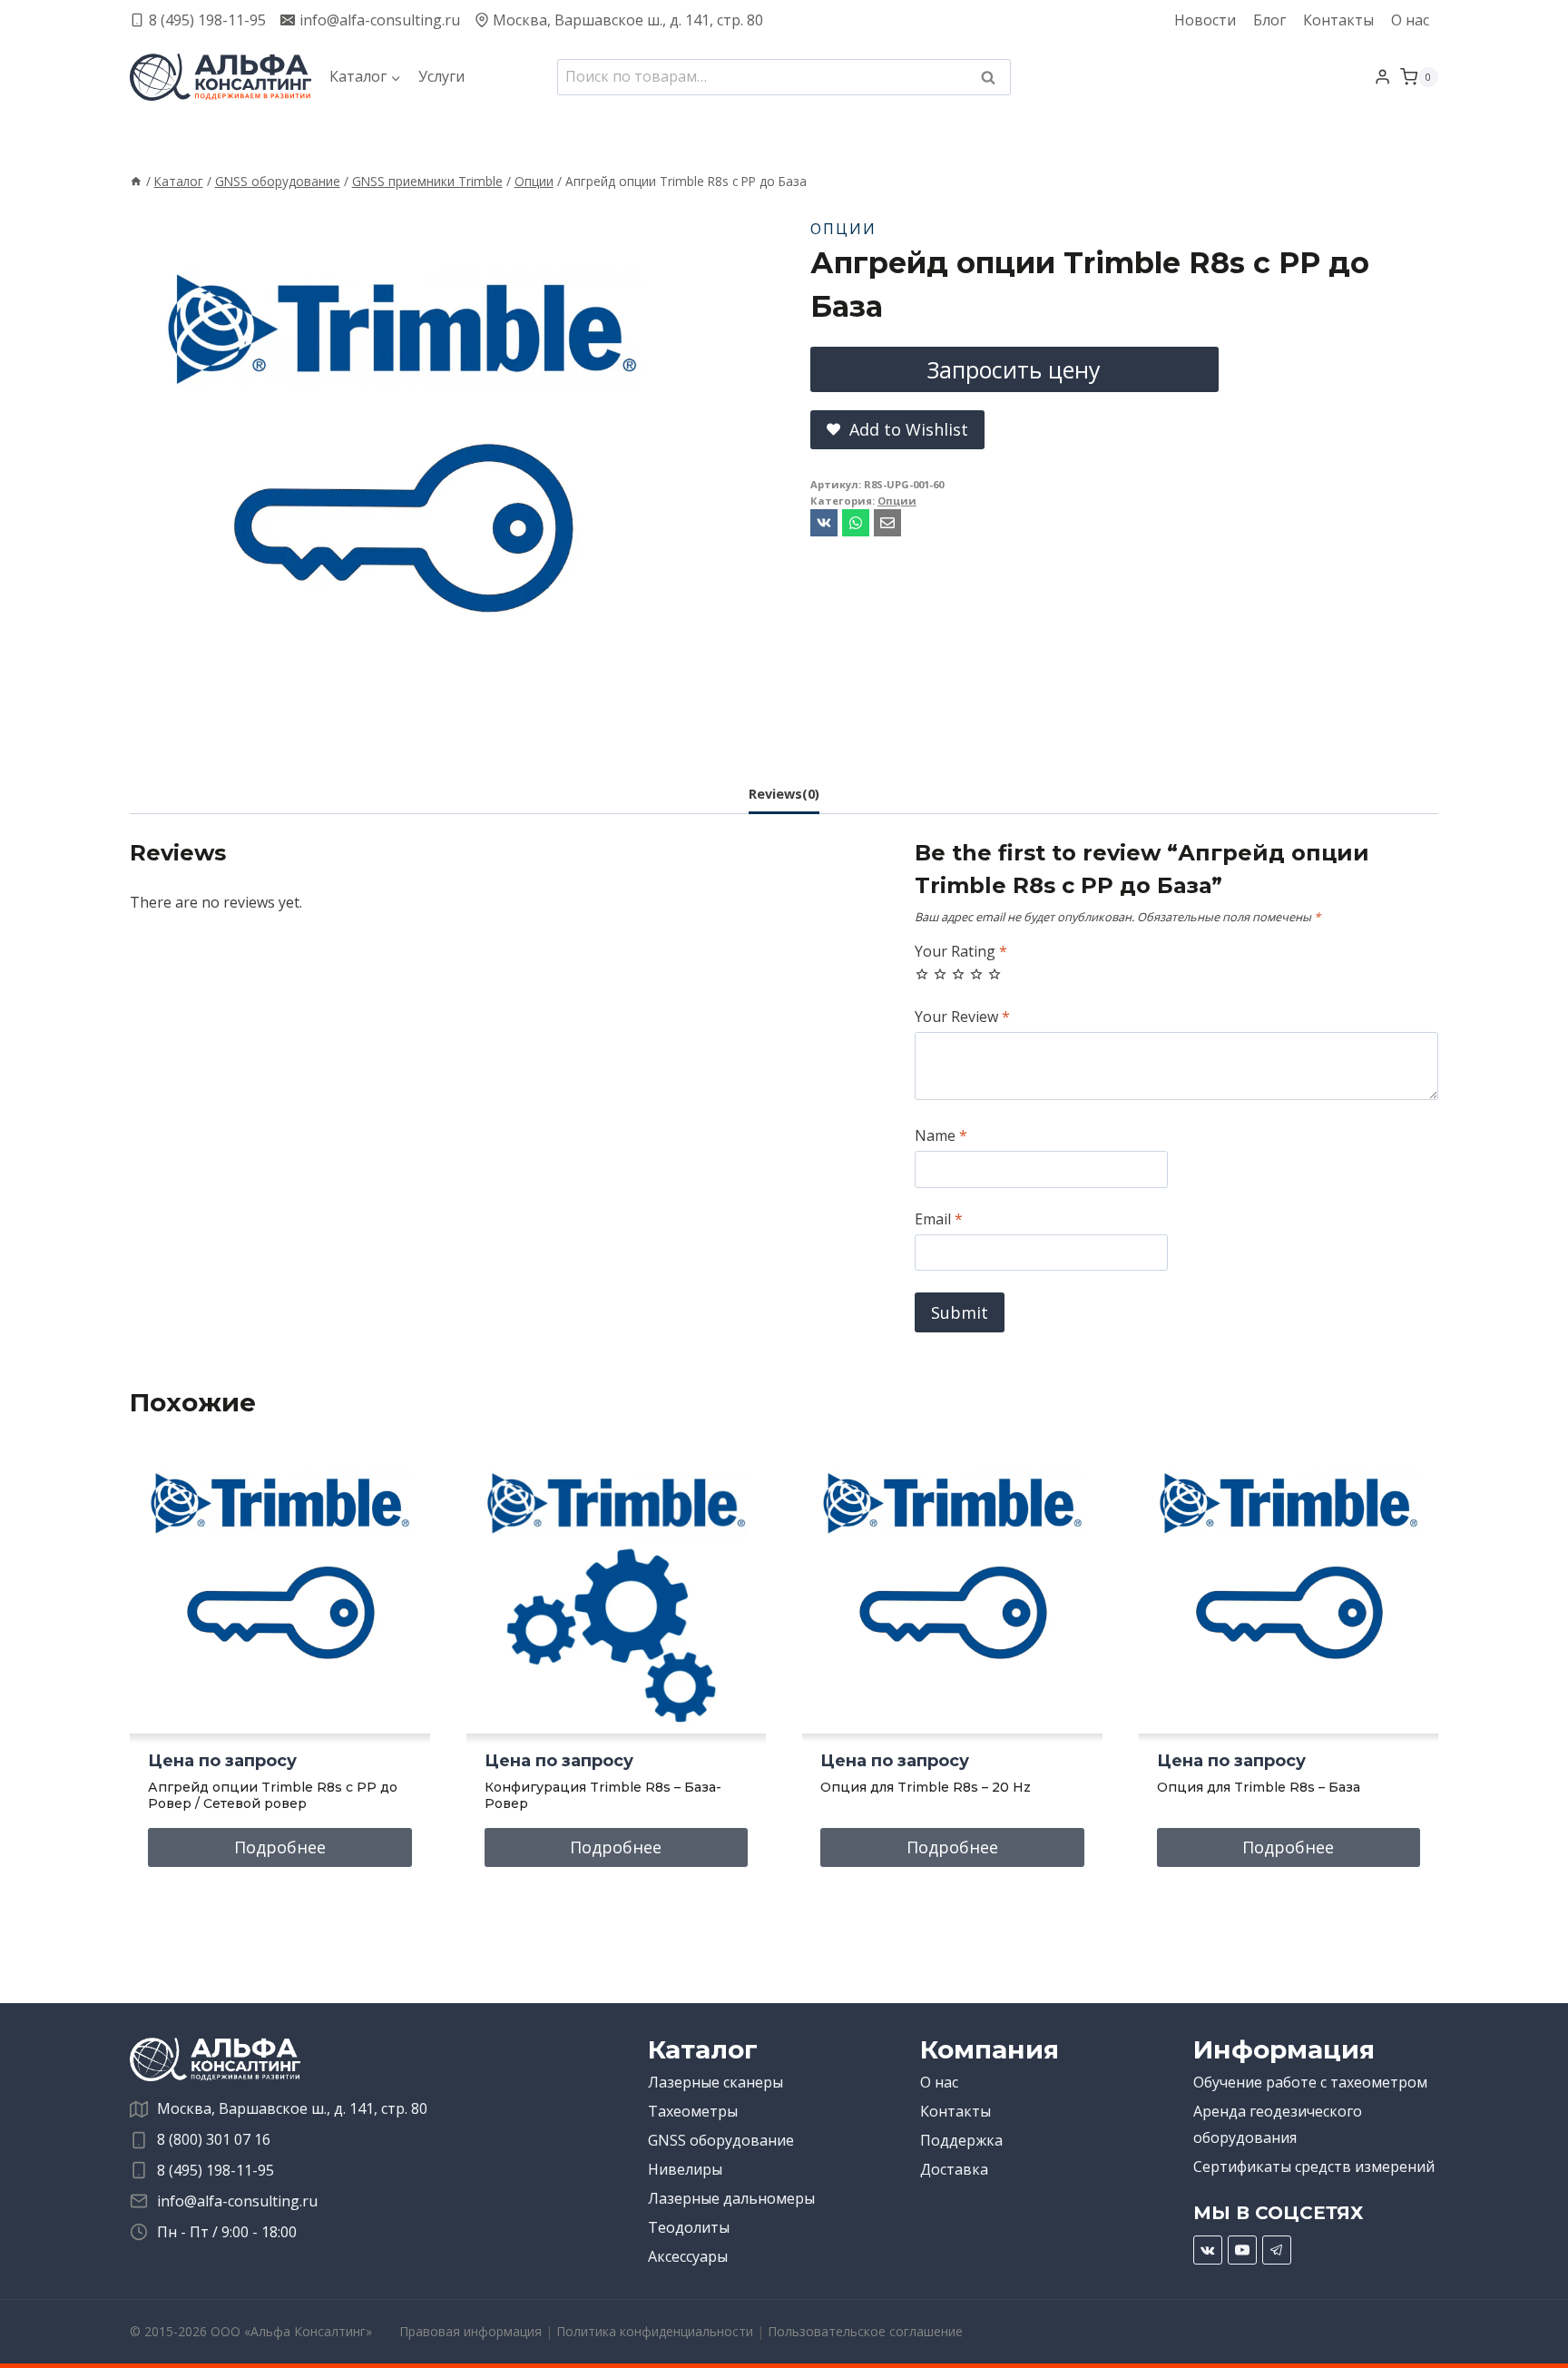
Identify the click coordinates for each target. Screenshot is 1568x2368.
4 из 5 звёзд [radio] (976, 974)
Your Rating (961, 952)
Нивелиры (685, 2169)
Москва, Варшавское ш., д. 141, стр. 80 (292, 2108)
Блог (1269, 20)
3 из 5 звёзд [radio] (958, 974)
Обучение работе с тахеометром (1310, 2082)
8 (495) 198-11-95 (216, 2170)
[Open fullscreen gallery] (656, 730)
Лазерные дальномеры (731, 2198)
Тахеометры (693, 2111)
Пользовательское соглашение (865, 2331)
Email (939, 1219)
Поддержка (961, 2140)
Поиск (994, 79)
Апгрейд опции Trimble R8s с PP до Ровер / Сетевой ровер (273, 1795)
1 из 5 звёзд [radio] (922, 974)
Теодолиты (689, 2227)
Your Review (962, 1017)
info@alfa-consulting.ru (237, 2201)
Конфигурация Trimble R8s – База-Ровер (603, 1795)
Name (941, 1136)
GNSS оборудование (721, 2140)
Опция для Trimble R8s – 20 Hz (926, 1787)
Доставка (954, 2169)
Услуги (441, 76)
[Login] (1382, 77)
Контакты (1338, 20)
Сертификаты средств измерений (1314, 2167)
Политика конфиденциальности (655, 2331)
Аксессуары (688, 2256)
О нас (1410, 20)
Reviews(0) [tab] (784, 794)
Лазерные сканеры (715, 2082)
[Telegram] (1277, 2250)
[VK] (1208, 2250)
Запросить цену (1014, 369)
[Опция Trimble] (402, 476)
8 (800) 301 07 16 (214, 2139)
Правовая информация (470, 2331)
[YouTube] (1242, 2250)
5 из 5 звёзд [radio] (995, 974)
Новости (1205, 20)
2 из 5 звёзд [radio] (940, 974)
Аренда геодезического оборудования (1278, 2124)
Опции (843, 229)
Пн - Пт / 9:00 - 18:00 (227, 2232)
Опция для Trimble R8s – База (1259, 1787)
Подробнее (280, 1847)
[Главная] (136, 181)
